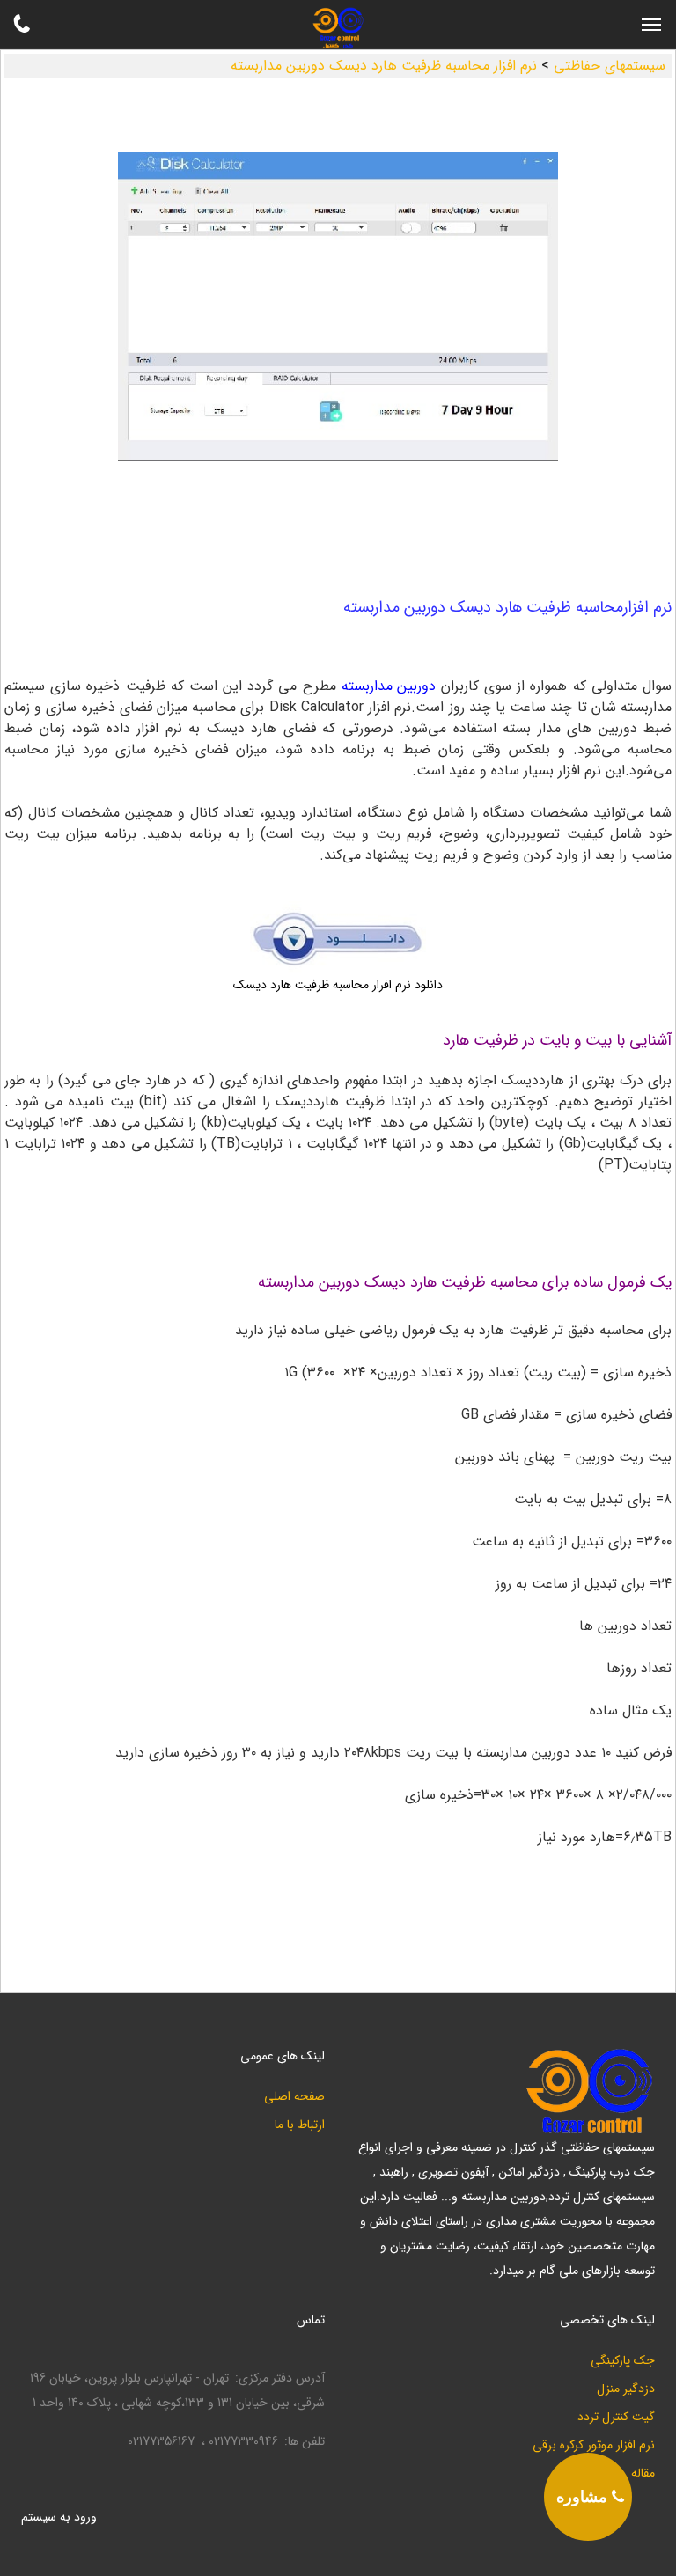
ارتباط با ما (300, 2125)
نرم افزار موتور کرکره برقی (594, 2445)
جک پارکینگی (623, 2361)
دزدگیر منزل (626, 2389)
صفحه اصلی (294, 2097)
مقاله (643, 2473)
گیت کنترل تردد (616, 2417)
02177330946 (243, 2442)
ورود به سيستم (59, 2517)
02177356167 (161, 2442)
